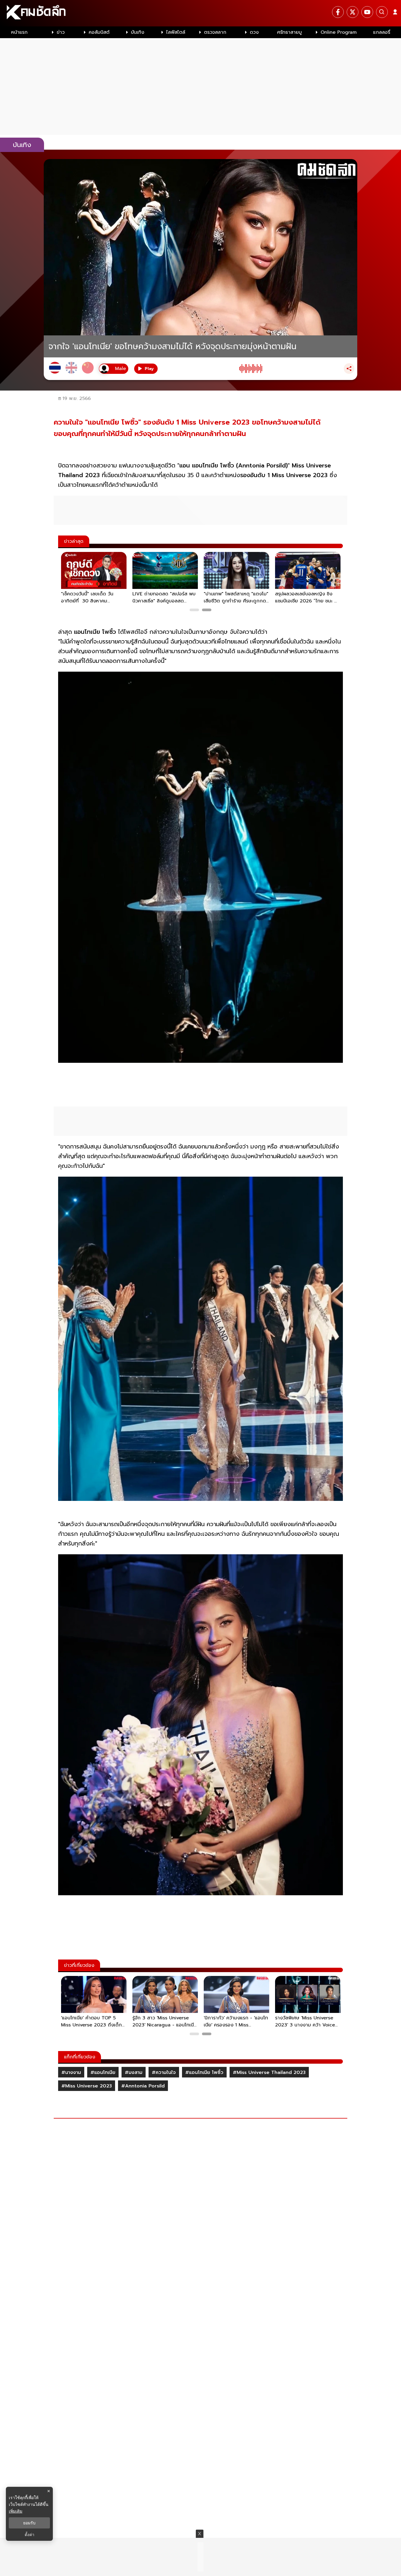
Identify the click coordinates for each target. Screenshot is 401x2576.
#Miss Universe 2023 (87, 2086)
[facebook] (338, 12)
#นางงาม (71, 2072)
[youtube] (367, 12)
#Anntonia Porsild (143, 2086)
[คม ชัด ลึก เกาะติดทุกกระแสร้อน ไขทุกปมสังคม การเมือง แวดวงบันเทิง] (201, 13)
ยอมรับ (29, 2523)
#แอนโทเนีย (103, 2072)
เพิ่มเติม (16, 2511)
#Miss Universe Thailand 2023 (269, 2072)
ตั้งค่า (30, 2535)
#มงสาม (134, 2072)
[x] (353, 12)
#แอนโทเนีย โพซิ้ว (204, 2072)
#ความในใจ (164, 2072)
